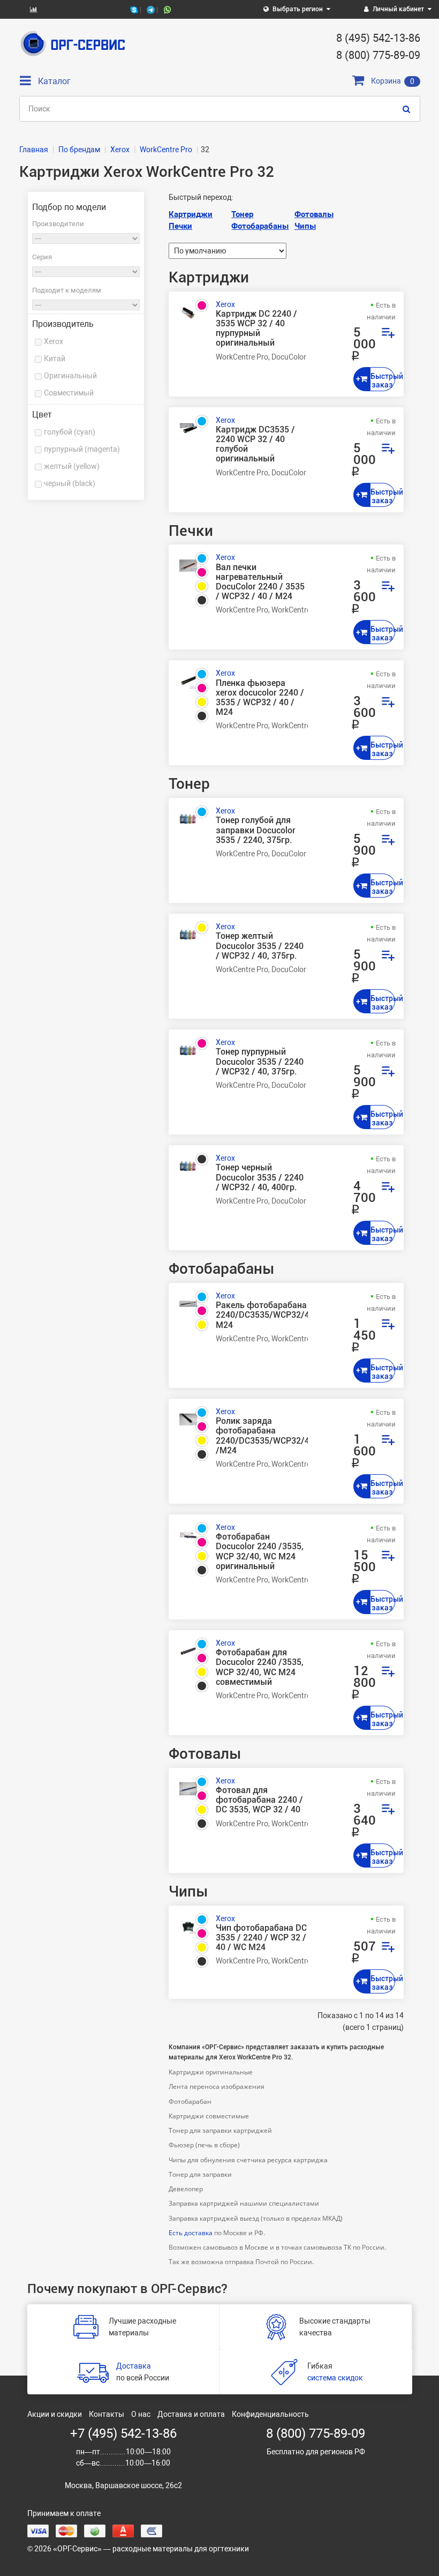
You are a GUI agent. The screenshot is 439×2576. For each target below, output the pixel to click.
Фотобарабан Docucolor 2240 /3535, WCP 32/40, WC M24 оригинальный (260, 1552)
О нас (141, 2414)
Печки (180, 226)
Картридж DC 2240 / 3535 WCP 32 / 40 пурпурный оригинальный (256, 329)
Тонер (242, 214)
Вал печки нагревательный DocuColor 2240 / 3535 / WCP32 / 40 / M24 (260, 582)
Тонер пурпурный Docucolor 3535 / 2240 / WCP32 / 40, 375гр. (260, 1062)
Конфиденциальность (270, 2414)
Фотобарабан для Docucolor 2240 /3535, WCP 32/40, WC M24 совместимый (260, 1667)
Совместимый (69, 393)
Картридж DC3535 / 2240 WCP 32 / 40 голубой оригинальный (255, 445)
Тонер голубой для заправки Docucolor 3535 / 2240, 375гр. (256, 830)
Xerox (54, 341)
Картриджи (191, 214)
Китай (55, 359)
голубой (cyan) (70, 432)
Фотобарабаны (260, 226)
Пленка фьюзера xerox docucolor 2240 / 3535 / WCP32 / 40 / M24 (260, 698)
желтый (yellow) (72, 466)
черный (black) (70, 483)
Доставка (134, 2366)
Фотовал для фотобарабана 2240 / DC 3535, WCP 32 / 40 (259, 1800)
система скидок (335, 2378)
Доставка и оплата (191, 2414)
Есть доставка (191, 2233)
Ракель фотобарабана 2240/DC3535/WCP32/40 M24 (262, 1315)
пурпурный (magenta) (82, 449)
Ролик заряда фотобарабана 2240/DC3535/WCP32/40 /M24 (262, 1436)
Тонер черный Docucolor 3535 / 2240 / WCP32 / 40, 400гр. (260, 1177)
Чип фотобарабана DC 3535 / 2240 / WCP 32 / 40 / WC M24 (261, 1938)
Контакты (107, 2414)
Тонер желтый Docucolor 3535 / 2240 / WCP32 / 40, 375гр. (260, 946)
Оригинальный (70, 376)
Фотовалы (314, 214)
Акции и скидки (55, 2414)
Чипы (305, 226)
